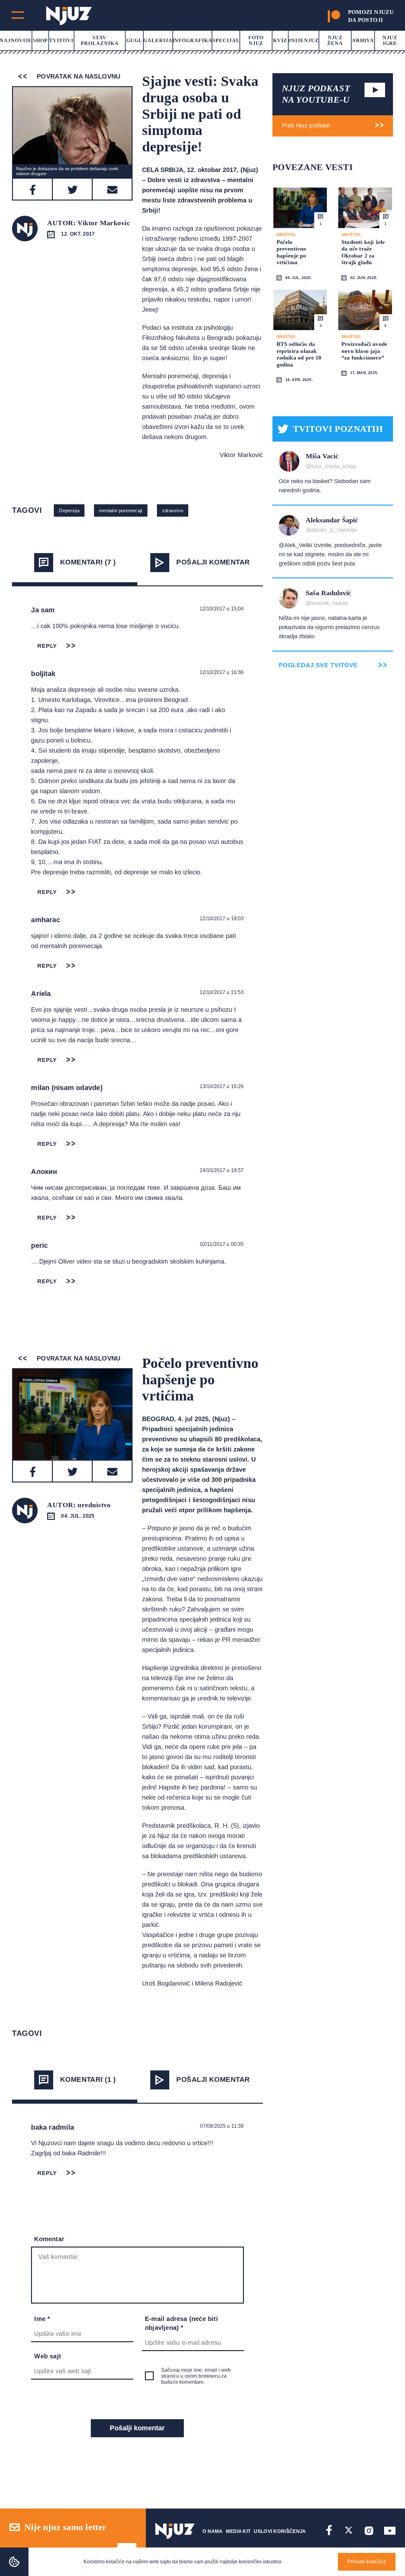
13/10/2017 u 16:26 (222, 1086)
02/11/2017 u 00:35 (222, 1244)
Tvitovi (61, 40)
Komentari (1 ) (88, 2079)
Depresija (69, 510)
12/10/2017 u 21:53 (222, 992)
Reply (47, 646)
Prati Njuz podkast (306, 125)
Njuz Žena (335, 40)
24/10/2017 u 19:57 (222, 1170)
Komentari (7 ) (88, 562)
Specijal (226, 40)
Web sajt (48, 2356)
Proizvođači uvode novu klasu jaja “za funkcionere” (364, 351)
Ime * (42, 2319)
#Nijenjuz (304, 40)
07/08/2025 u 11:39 (222, 2126)
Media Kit (238, 2531)
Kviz (280, 40)
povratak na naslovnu (77, 76)
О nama (213, 2531)
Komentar (49, 2239)
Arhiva (363, 40)
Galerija (158, 40)
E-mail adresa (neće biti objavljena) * (181, 2323)
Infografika (193, 40)
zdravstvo (173, 510)
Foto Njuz (256, 40)
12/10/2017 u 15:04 (222, 609)
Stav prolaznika (100, 40)
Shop (40, 40)
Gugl (134, 40)
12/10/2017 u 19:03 (222, 918)
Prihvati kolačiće (367, 2562)
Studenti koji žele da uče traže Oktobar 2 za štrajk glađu (363, 252)
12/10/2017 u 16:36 (222, 672)
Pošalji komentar (213, 562)
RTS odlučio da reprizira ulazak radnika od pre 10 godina (299, 354)
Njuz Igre (390, 40)
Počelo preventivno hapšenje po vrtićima (291, 252)
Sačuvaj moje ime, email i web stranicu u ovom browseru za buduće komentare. (196, 2376)
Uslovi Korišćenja (280, 2531)
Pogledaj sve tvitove (318, 665)
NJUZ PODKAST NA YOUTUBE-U (316, 94)
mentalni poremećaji (121, 510)
